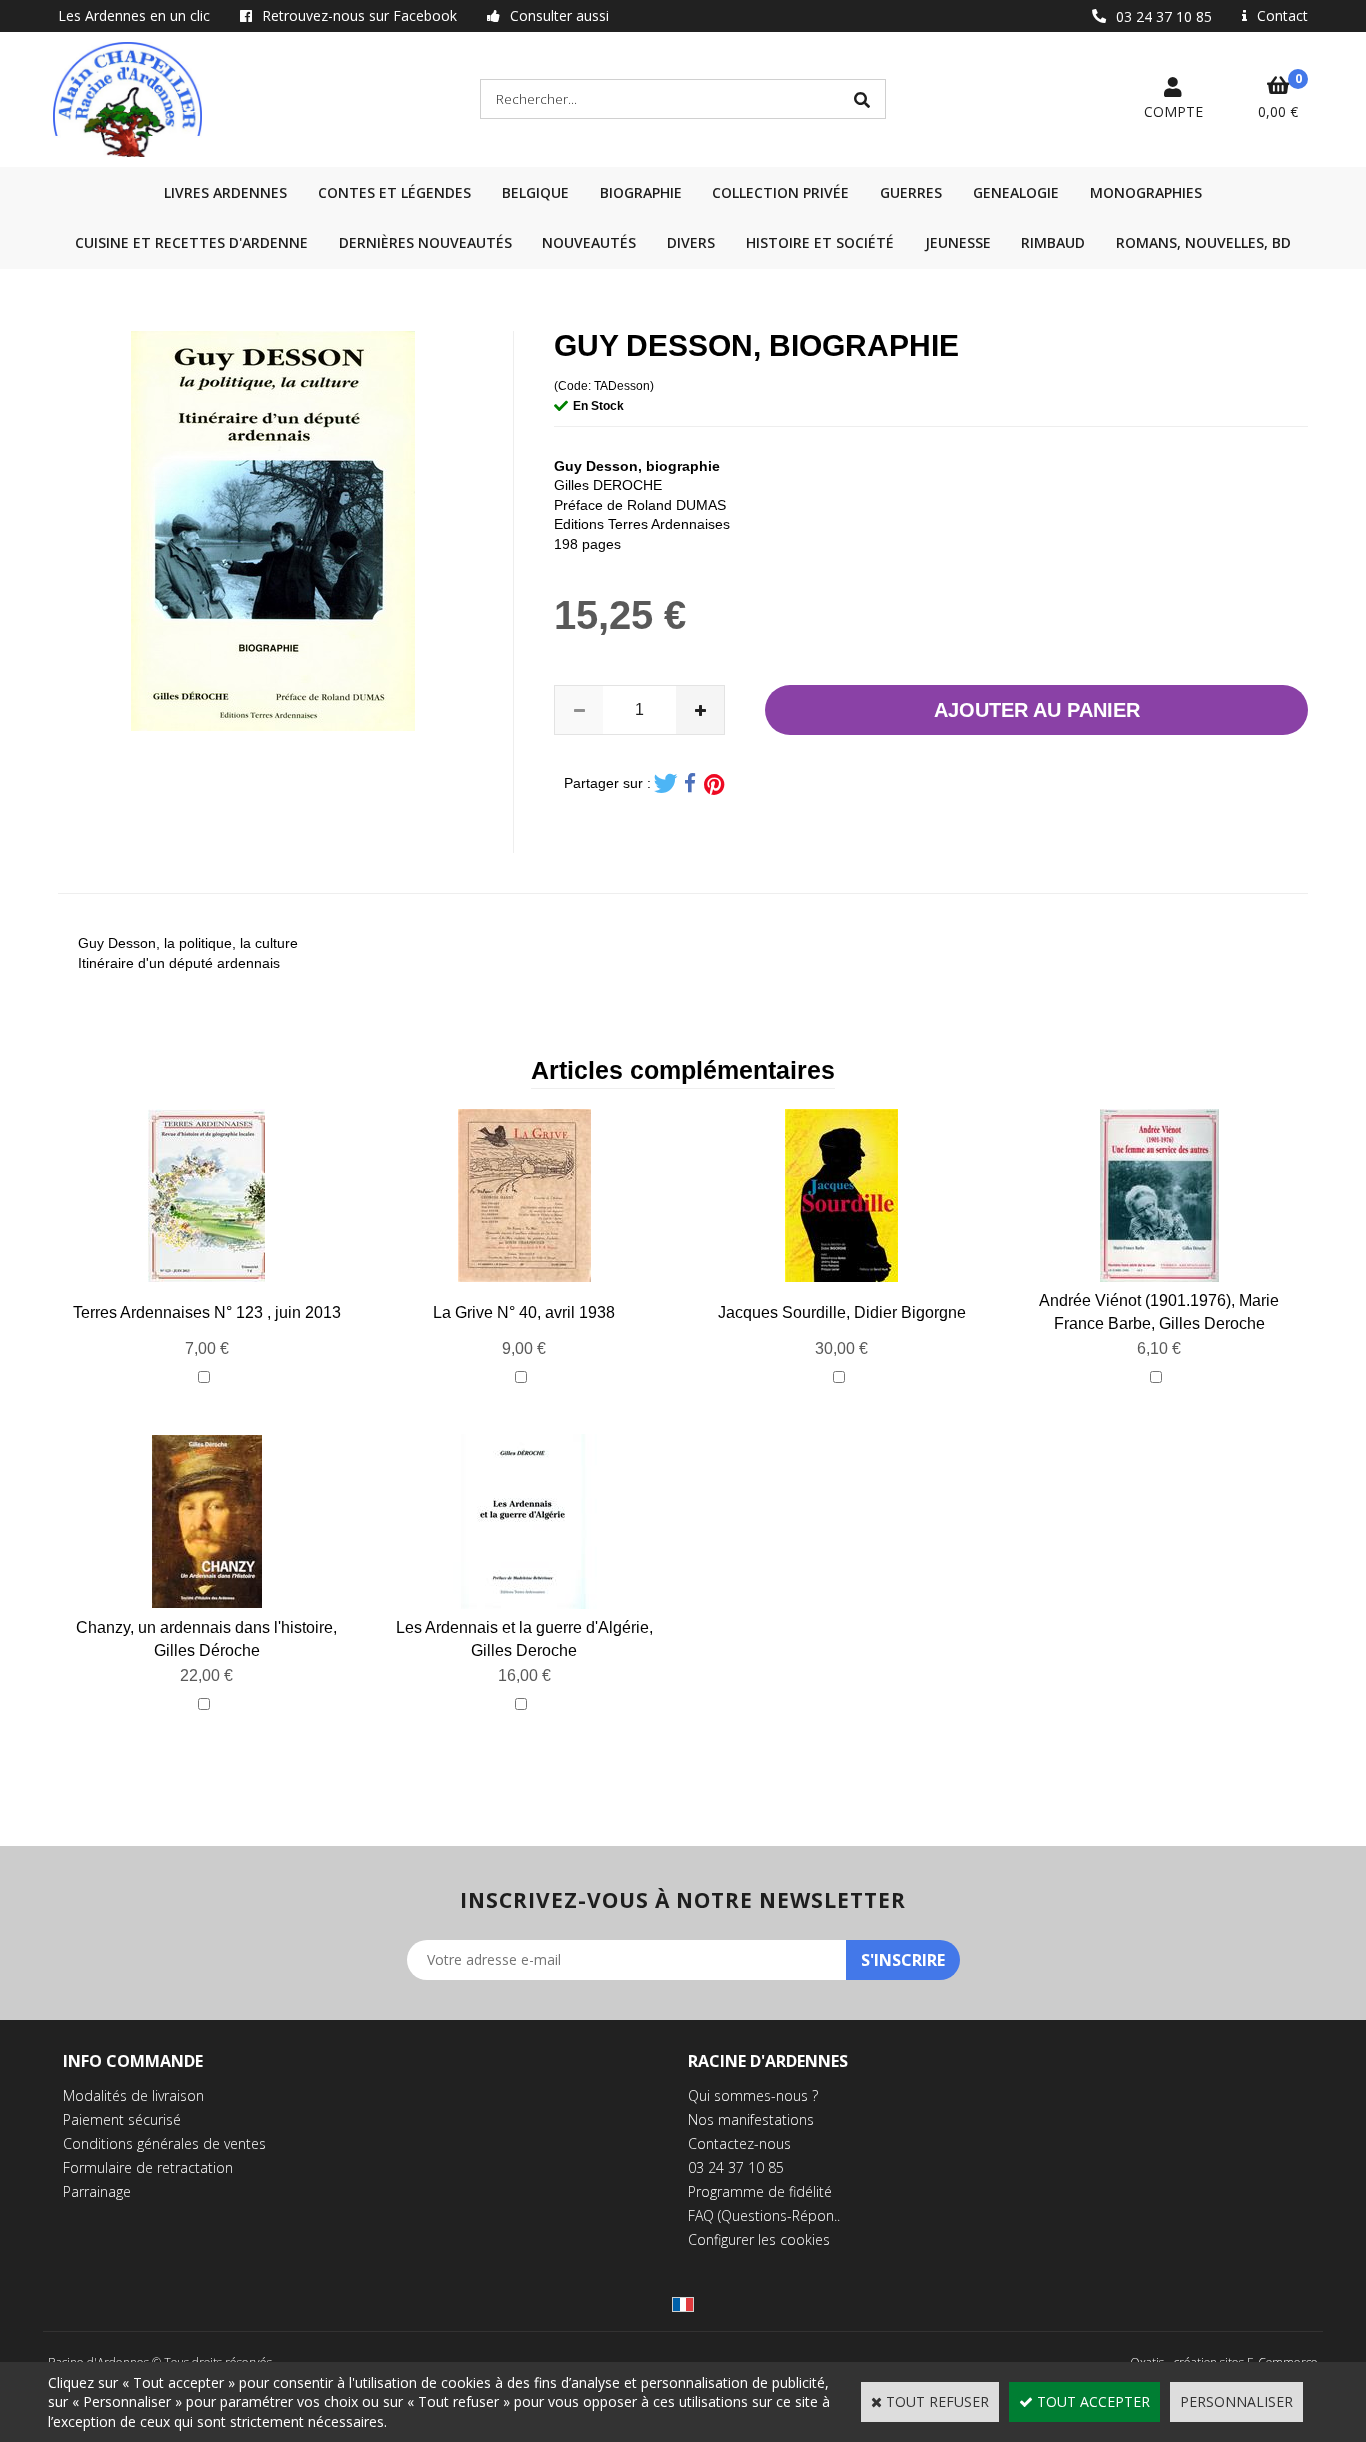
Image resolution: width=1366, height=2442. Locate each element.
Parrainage (97, 2191)
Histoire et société (820, 242)
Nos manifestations (751, 2119)
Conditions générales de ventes (164, 2143)
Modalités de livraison (133, 2095)
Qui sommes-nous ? (753, 2095)
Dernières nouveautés (425, 242)
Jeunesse (958, 242)
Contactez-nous (739, 2143)
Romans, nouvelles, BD (1203, 242)
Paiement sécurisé (122, 2119)
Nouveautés (589, 242)
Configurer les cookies (759, 2239)
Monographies (1146, 192)
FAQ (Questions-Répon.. (764, 2215)
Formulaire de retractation (148, 2167)
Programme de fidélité (760, 2191)
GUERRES (911, 192)
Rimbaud (1053, 242)
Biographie (641, 192)
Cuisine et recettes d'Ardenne (191, 242)
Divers (691, 242)
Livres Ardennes (225, 192)
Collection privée (780, 192)
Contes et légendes (394, 192)
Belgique (535, 192)
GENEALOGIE (1016, 192)
